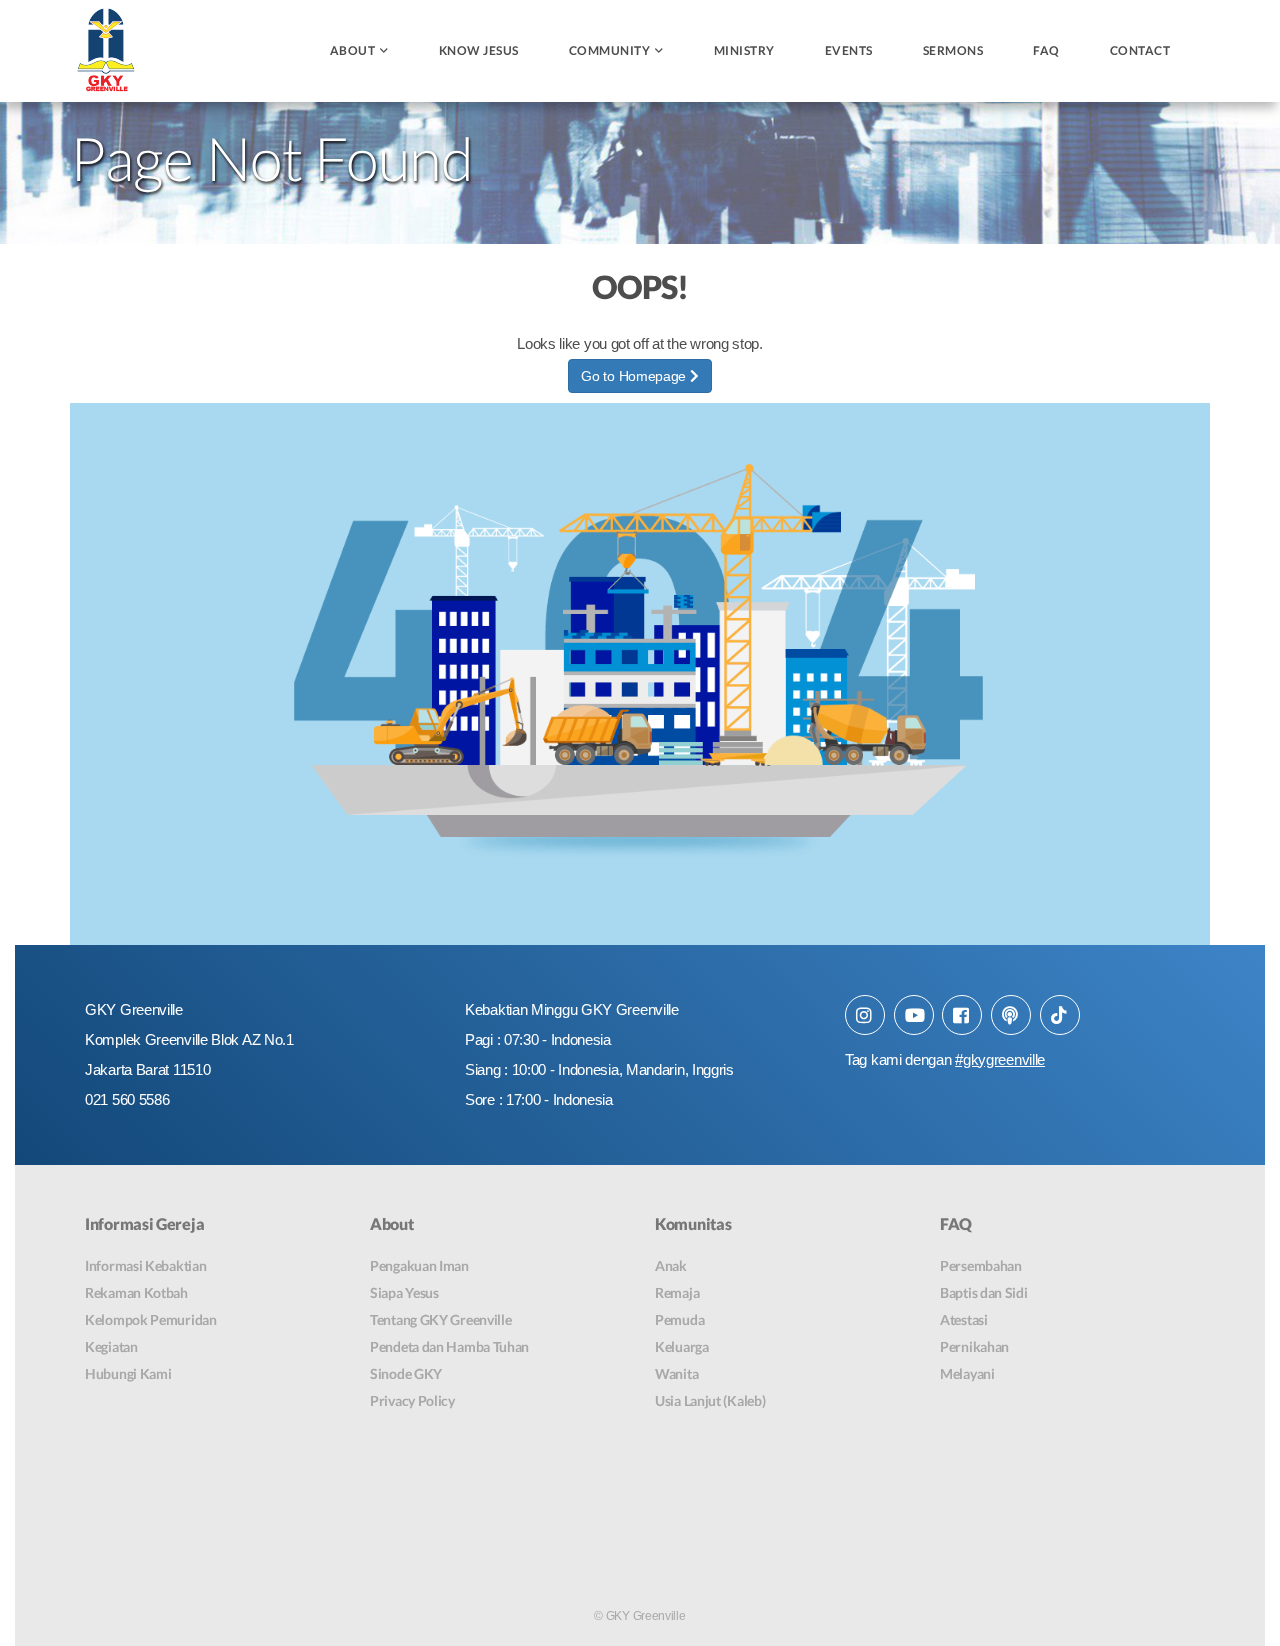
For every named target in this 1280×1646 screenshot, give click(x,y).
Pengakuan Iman (419, 1265)
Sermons (953, 50)
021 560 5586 (127, 1099)
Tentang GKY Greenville (440, 1319)
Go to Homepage (635, 376)
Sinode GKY (406, 1373)
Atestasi (964, 1319)
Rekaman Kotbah (136, 1292)
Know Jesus (479, 50)
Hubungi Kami (128, 1373)
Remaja (677, 1292)
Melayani (967, 1373)
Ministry (744, 50)
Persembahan (981, 1265)
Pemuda (679, 1319)
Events (849, 50)
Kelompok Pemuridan (151, 1319)
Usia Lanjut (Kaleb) (710, 1400)
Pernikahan (974, 1346)
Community (610, 50)
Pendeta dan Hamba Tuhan (449, 1346)
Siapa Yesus (404, 1292)
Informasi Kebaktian (145, 1265)
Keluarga (682, 1346)
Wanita (676, 1373)
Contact (1140, 50)
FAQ (1046, 50)
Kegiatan (111, 1346)
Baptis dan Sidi (984, 1292)
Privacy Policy (412, 1400)
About (353, 50)
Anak (671, 1265)
